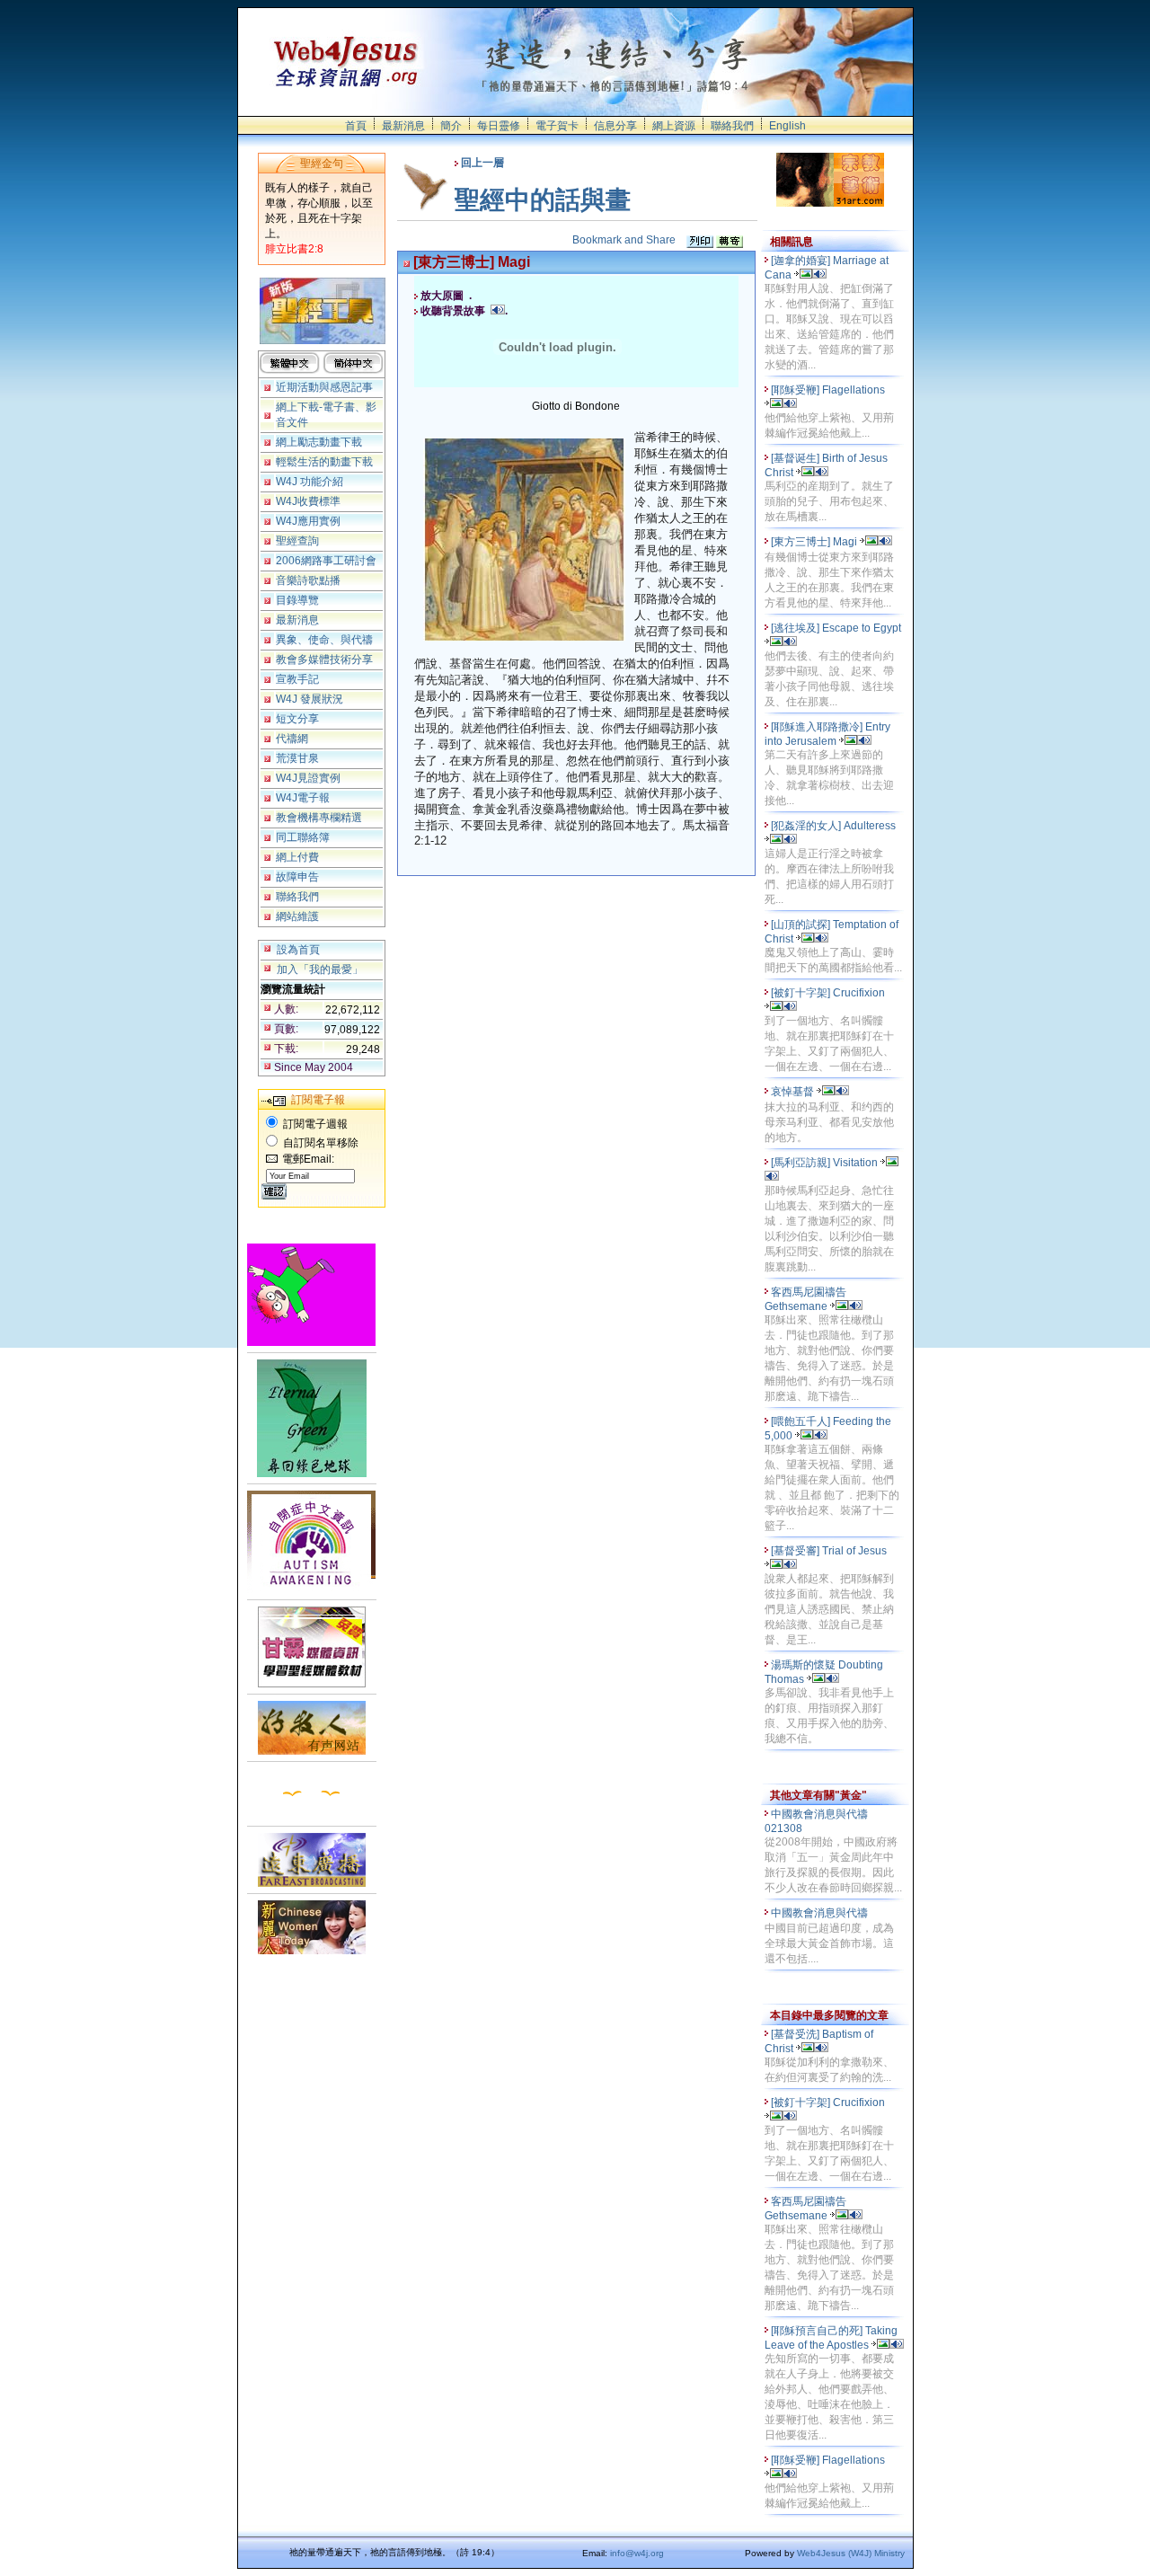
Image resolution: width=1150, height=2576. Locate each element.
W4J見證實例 (308, 778)
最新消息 (403, 126)
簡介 (451, 126)
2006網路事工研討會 (326, 561)
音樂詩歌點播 (308, 580)
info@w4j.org (637, 2553)
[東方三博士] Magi (815, 542)
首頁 (356, 126)
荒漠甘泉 (297, 758)
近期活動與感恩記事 (324, 387)
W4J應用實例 (308, 521)
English (787, 126)
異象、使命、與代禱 (324, 640)
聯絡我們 (732, 126)
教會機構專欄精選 (319, 818)
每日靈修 (499, 126)
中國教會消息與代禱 (821, 1913)
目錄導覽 (297, 600)
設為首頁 (298, 950)
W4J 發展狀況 (310, 699)
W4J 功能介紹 (310, 482)
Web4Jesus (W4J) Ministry (851, 2553)
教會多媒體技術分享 (324, 659)
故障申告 (297, 877)
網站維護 (297, 916)
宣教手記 (297, 679)
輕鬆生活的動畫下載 (324, 462)
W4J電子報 (303, 798)
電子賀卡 (557, 126)
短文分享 (297, 719)
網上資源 (674, 126)
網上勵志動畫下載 (319, 442)
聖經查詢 (297, 541)
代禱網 (292, 739)
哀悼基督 (794, 1092)
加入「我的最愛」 (320, 969)
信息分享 (615, 126)
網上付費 (297, 857)
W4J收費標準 (308, 501)
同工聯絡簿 (303, 837)
